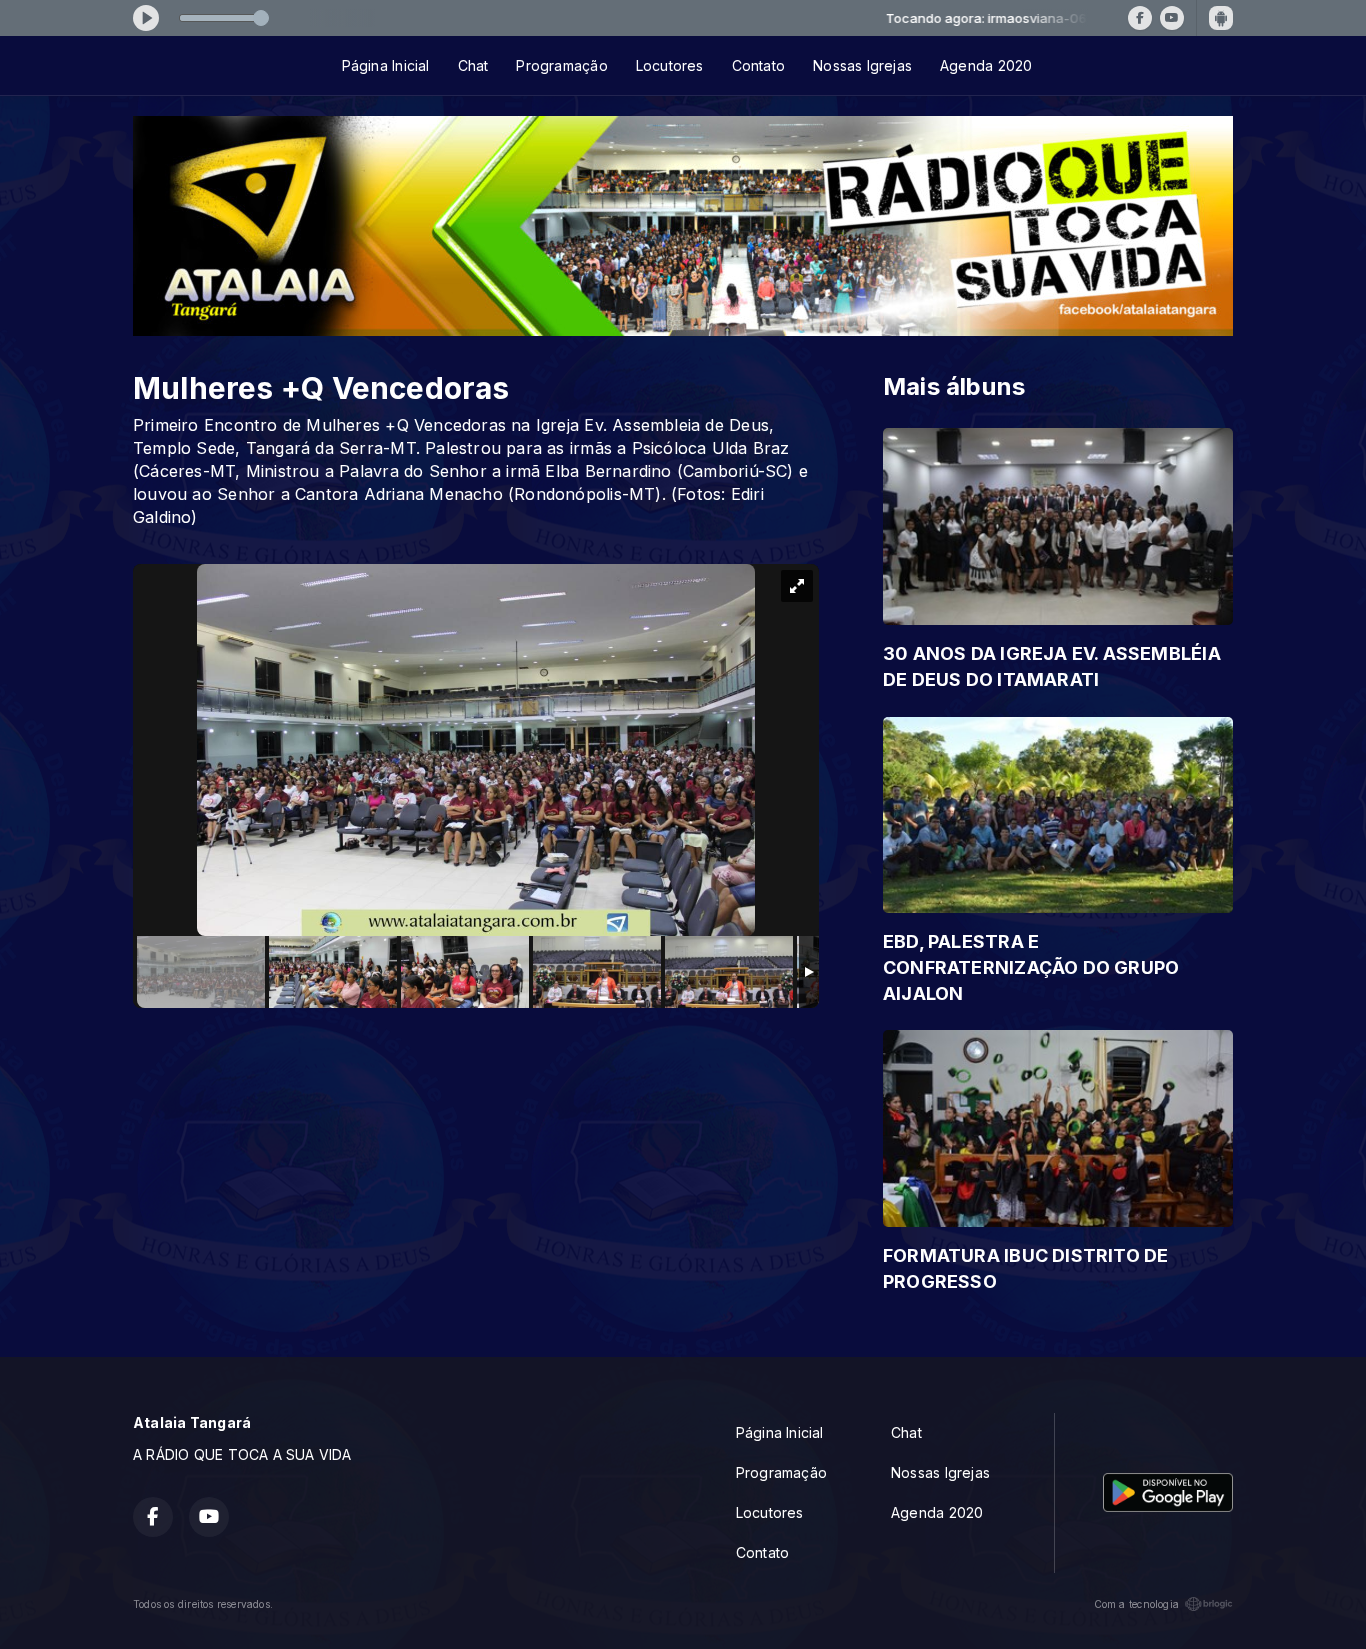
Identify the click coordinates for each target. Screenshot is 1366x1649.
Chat (473, 65)
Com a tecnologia (1136, 1604)
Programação (561, 65)
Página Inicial (386, 65)
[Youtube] (1172, 18)
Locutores (670, 65)
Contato (758, 65)
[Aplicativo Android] (1221, 18)
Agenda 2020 (986, 65)
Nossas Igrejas (862, 65)
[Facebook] (1140, 18)
